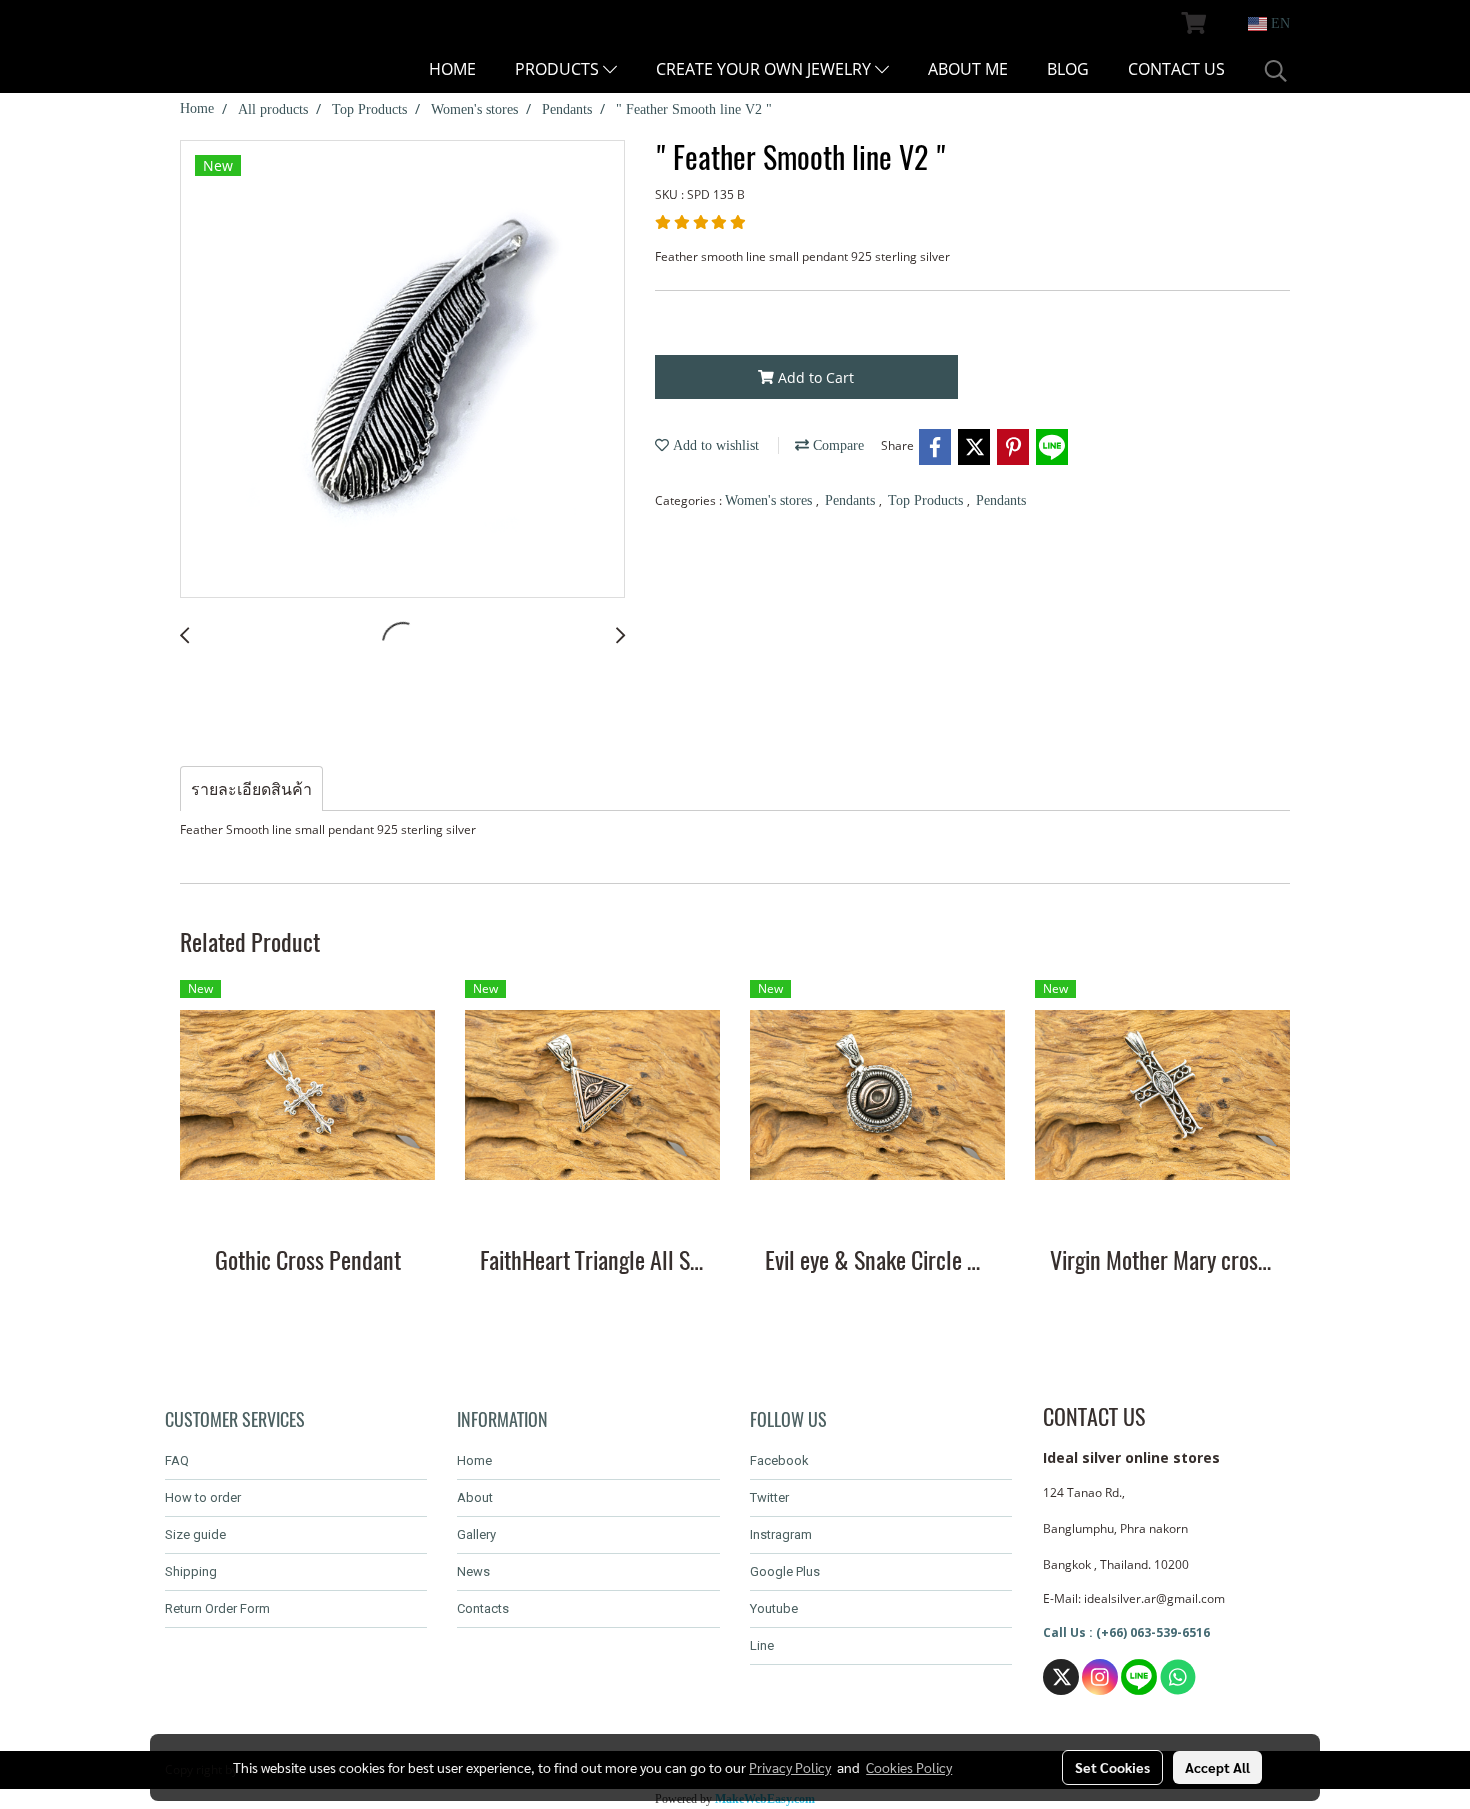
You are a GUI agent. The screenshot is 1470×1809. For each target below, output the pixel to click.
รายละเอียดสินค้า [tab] (251, 789)
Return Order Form (217, 1608)
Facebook (779, 1460)
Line (762, 1645)
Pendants (852, 500)
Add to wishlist (714, 445)
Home (474, 1460)
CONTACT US (1176, 69)
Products (559, 69)
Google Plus (785, 1571)
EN (1278, 23)
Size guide (195, 1534)
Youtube (774, 1608)
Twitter (769, 1497)
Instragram (781, 1534)
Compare (836, 445)
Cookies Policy (909, 1767)
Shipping (191, 1571)
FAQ (177, 1460)
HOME (452, 69)
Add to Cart (814, 377)
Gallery (476, 1534)
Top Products (927, 500)
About (475, 1497)
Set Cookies (1112, 1767)
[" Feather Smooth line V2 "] (402, 370)
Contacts (483, 1608)
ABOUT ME (968, 69)
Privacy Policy (790, 1767)
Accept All (1217, 1767)
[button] (1276, 71)
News (473, 1571)
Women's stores (770, 500)
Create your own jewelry (765, 69)
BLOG (1068, 69)
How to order (203, 1497)
